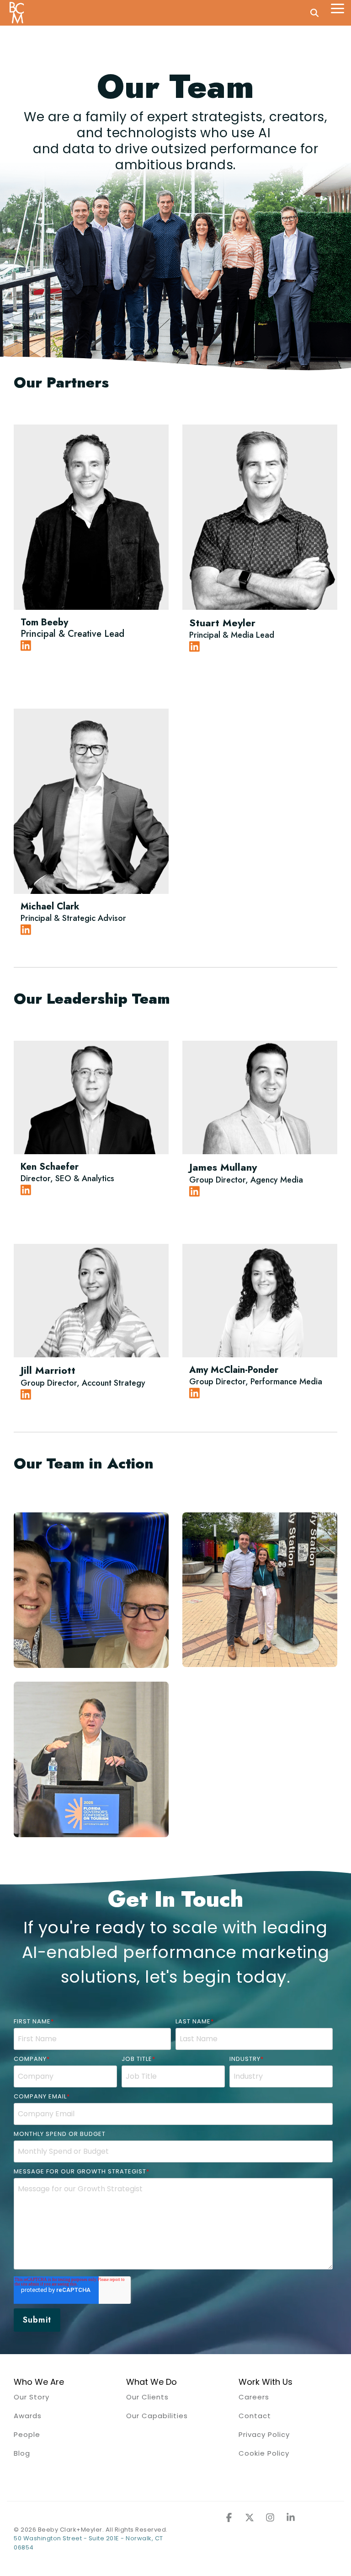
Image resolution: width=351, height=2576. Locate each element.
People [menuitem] (27, 2434)
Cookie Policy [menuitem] (264, 2453)
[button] (338, 8)
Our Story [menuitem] (32, 2397)
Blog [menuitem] (22, 2453)
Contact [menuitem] (255, 2416)
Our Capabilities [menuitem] (157, 2416)
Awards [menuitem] (28, 2416)
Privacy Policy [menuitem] (264, 2434)
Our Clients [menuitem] (147, 2397)
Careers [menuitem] (254, 2397)
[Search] (314, 13)
